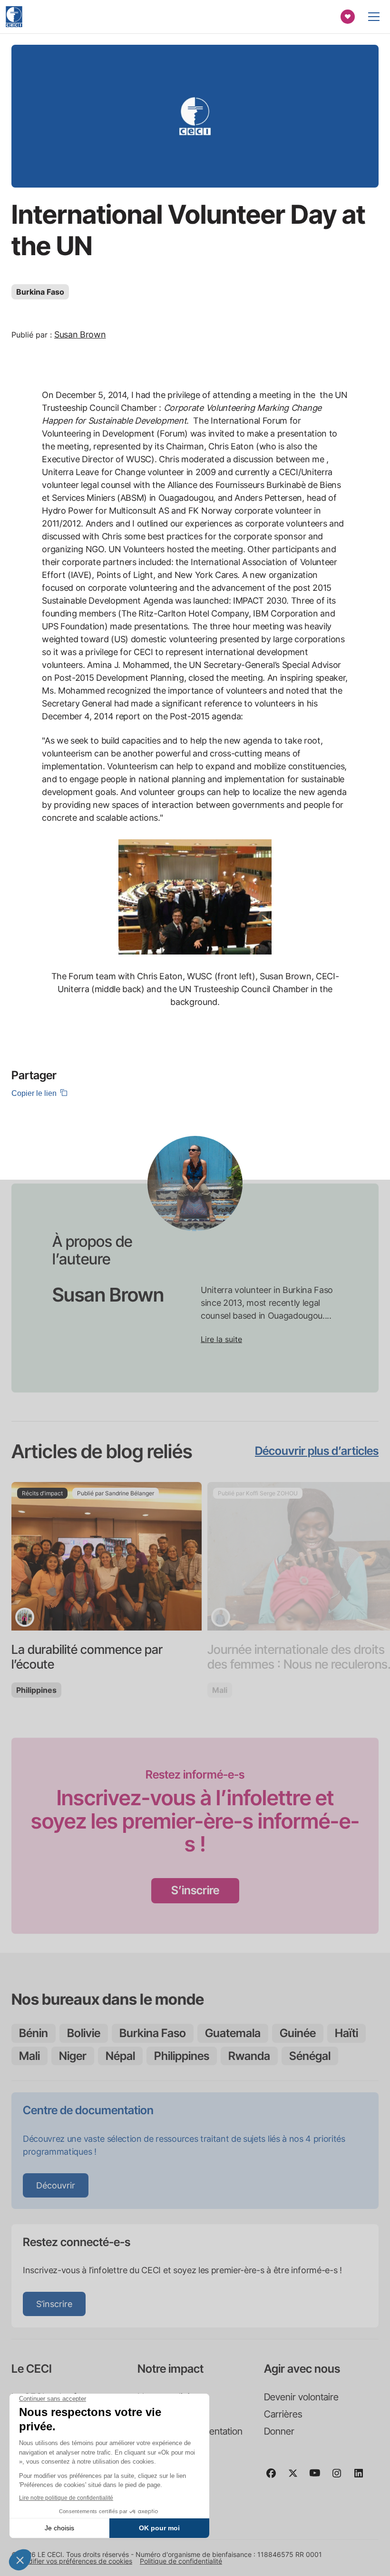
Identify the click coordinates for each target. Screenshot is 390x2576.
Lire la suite (221, 1339)
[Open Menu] (374, 17)
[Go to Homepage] (14, 17)
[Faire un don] (348, 17)
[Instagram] (341, 2477)
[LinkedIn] (362, 2477)
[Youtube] (319, 2477)
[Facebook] (275, 2477)
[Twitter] (297, 2477)
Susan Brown (80, 334)
